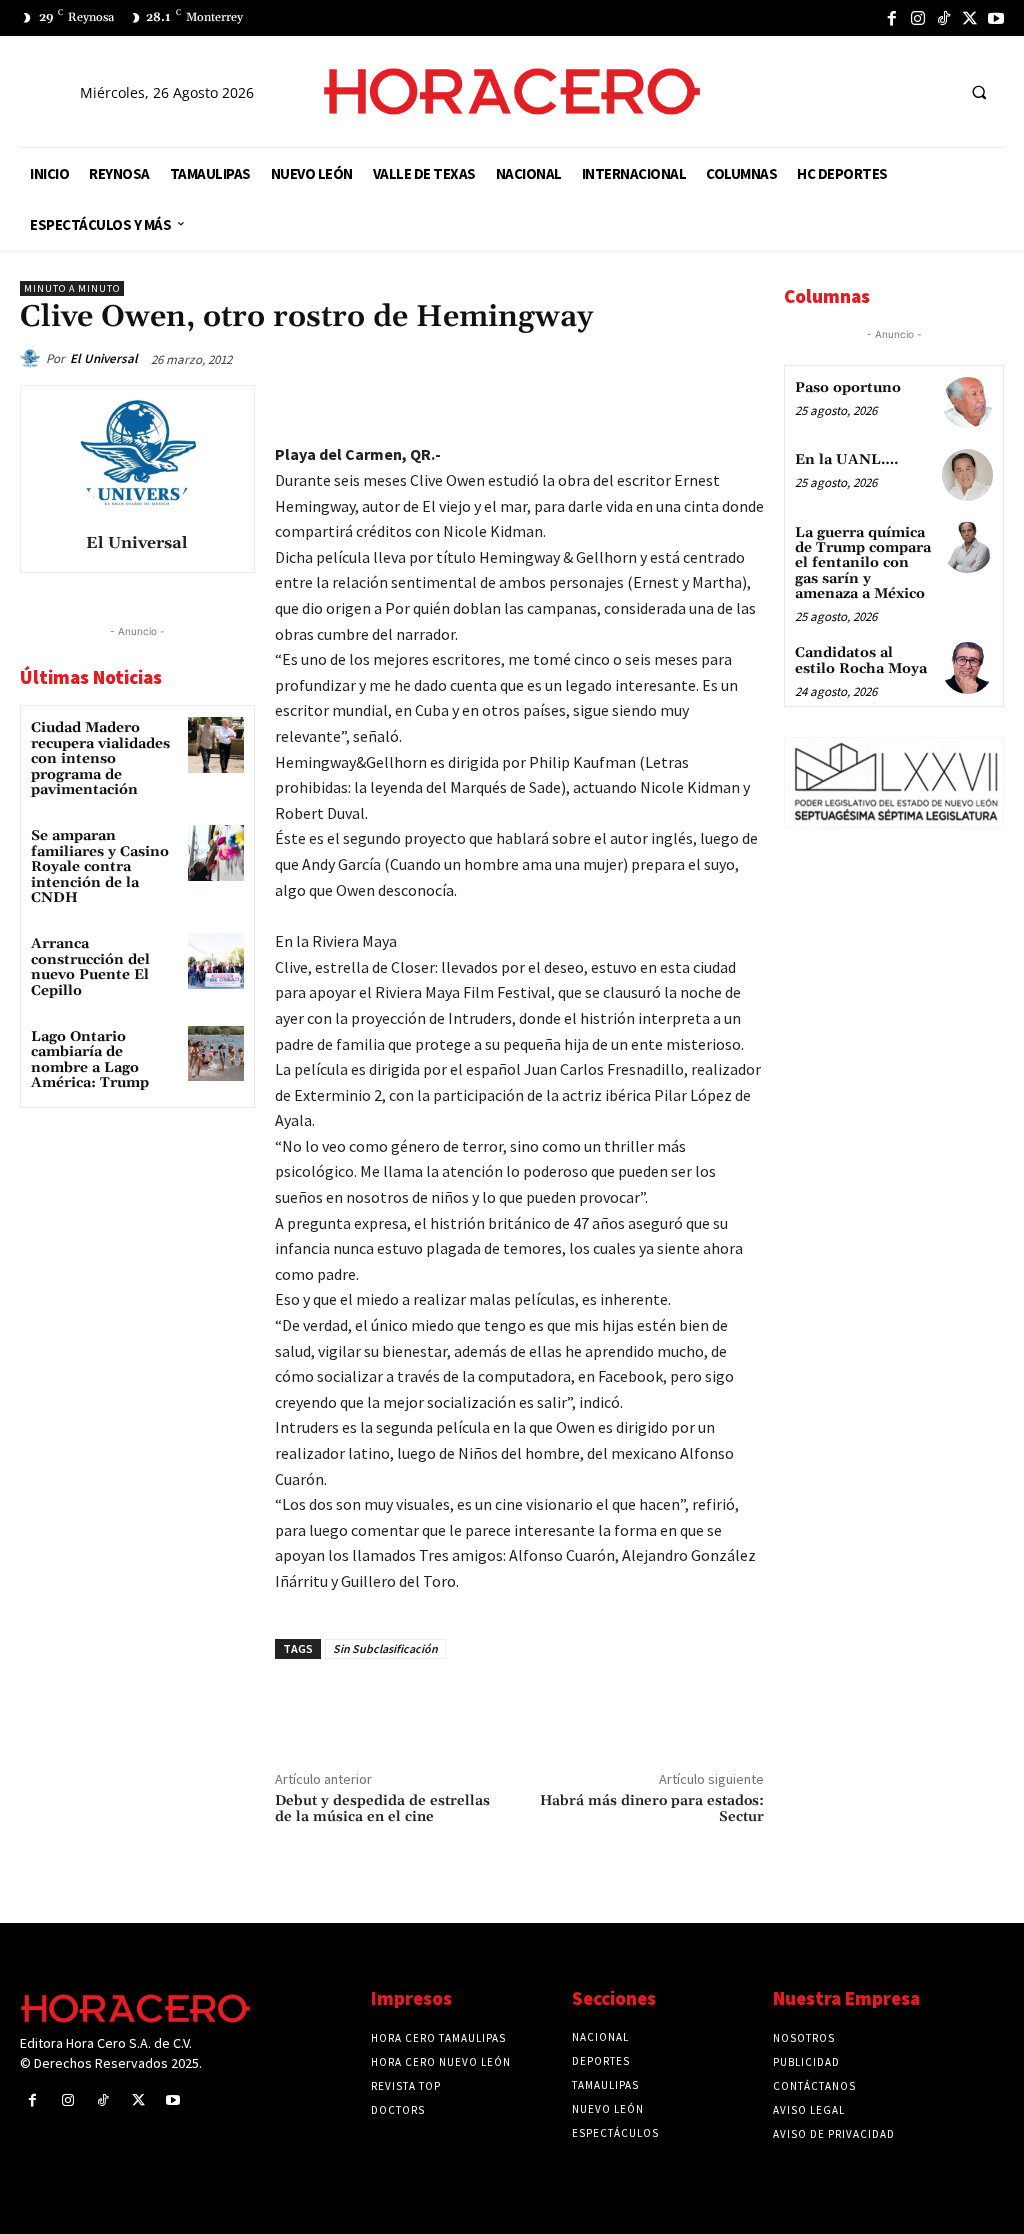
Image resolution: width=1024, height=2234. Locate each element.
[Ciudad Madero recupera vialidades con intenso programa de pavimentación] (215, 744)
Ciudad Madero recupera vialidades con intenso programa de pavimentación (100, 759)
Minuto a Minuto (72, 288)
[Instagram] (918, 18)
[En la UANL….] (967, 474)
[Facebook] (892, 18)
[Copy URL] (696, 405)
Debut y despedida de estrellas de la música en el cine (382, 1809)
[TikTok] (944, 18)
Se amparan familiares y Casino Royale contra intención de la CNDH (100, 867)
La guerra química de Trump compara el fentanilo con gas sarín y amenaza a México (863, 564)
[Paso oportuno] (967, 402)
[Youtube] (996, 18)
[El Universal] (33, 359)
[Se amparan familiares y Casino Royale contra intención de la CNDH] (215, 852)
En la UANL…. (847, 460)
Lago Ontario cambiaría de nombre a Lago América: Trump (90, 1060)
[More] (743, 405)
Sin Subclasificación (385, 1648)
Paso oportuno (848, 388)
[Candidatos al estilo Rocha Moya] (967, 667)
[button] (979, 92)
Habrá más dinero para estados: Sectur (652, 1809)
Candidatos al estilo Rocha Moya (861, 660)
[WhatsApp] (604, 405)
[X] (970, 18)
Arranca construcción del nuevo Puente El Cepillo (90, 967)
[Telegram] (650, 405)
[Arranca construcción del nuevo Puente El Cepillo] (215, 960)
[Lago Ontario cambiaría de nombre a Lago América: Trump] (215, 1053)
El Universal (104, 358)
